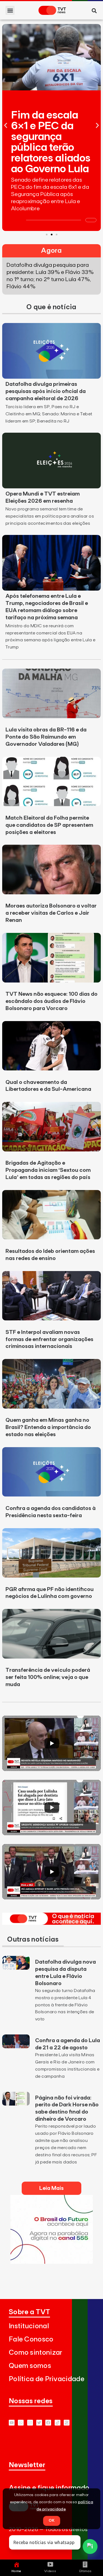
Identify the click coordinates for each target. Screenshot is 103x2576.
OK (52, 2521)
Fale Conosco (31, 2339)
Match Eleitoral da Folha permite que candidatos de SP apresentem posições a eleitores (49, 825)
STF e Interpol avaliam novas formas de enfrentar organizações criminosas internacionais (49, 1339)
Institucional (29, 2326)
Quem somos (30, 2366)
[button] (10, 10)
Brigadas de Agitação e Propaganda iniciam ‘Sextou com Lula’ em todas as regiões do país (48, 1170)
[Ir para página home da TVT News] (51, 1923)
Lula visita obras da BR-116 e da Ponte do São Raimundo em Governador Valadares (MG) (46, 737)
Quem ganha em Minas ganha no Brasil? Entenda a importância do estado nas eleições (48, 1427)
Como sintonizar (36, 2353)
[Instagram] (30, 2423)
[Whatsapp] (21, 2423)
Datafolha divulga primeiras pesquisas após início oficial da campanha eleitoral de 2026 (46, 391)
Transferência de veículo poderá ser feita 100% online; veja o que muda (48, 1677)
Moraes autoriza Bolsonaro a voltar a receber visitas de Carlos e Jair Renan (51, 913)
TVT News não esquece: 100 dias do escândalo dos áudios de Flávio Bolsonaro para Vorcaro (51, 1001)
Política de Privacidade (47, 2379)
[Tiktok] (58, 2423)
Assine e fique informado (49, 2488)
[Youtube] (12, 2423)
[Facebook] (48, 2423)
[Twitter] (39, 2423)
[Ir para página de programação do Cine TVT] (52, 2262)
